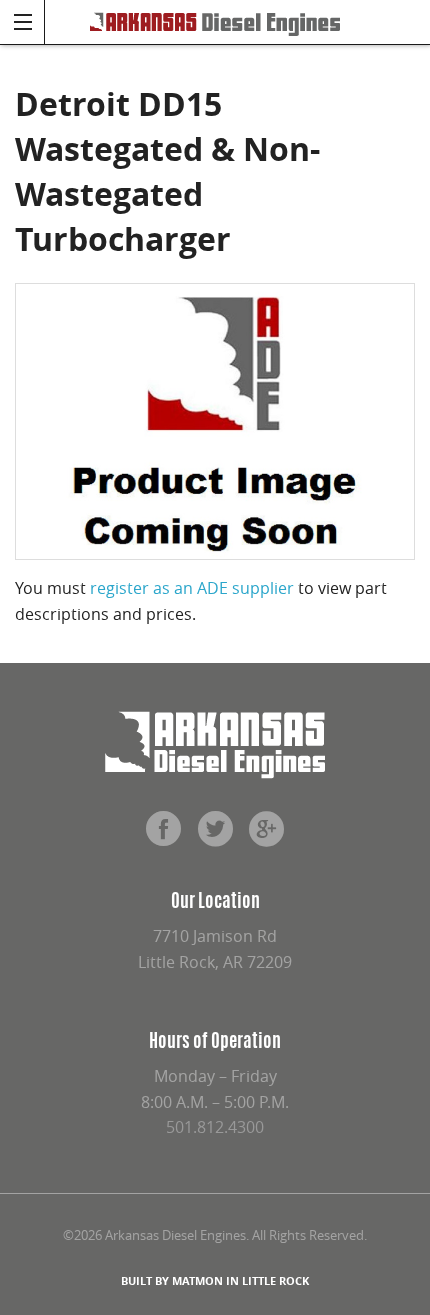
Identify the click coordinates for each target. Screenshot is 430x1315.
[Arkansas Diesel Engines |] (215, 22)
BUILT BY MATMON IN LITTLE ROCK (215, 1280)
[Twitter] (215, 836)
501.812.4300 (215, 1127)
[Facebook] (163, 836)
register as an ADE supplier (192, 588)
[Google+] (267, 836)
